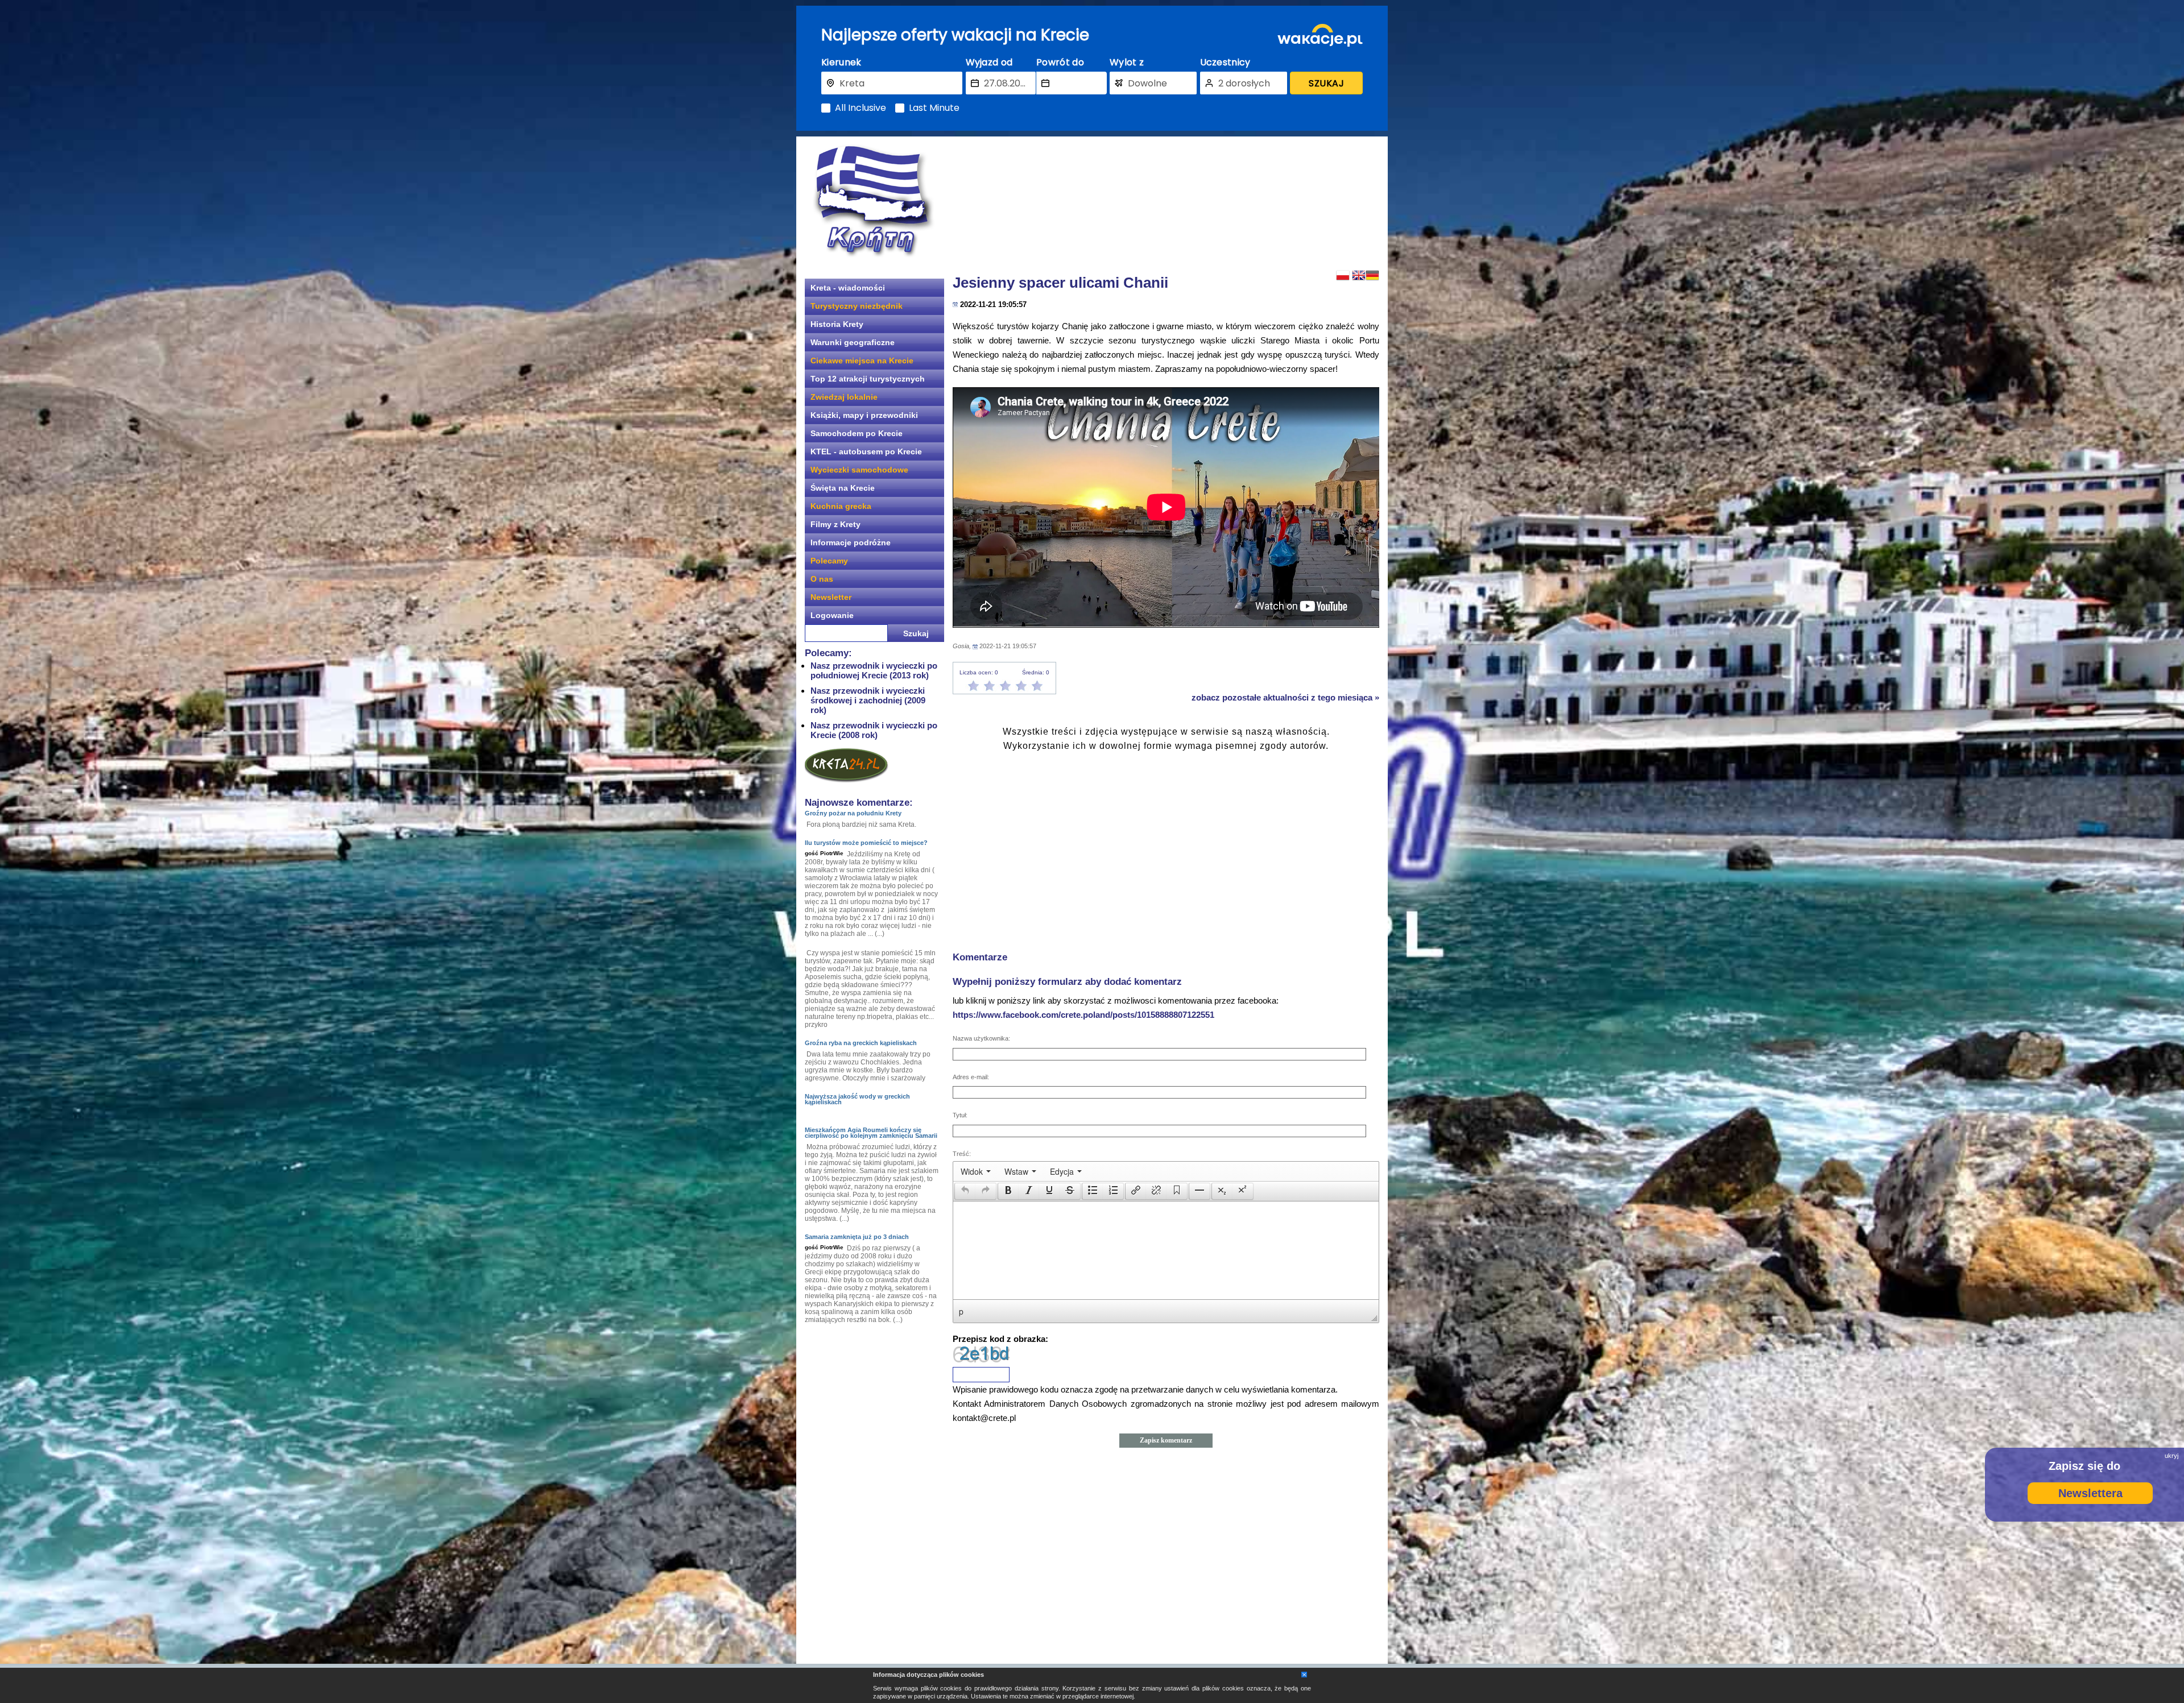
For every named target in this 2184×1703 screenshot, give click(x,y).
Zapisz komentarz (1166, 1440)
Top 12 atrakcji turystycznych (868, 379)
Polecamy (829, 561)
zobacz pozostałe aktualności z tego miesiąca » (1285, 697)
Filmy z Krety (835, 524)
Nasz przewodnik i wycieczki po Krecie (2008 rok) (874, 730)
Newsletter (831, 597)
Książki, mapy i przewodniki (864, 415)
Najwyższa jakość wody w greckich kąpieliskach (857, 1099)
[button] (965, 1191)
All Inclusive (861, 108)
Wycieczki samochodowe (859, 470)
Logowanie (832, 615)
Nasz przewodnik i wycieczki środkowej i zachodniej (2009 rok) (868, 700)
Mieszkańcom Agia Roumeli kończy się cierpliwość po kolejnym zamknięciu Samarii (871, 1133)
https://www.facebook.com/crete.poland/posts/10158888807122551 (1083, 1015)
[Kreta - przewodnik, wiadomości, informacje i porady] (873, 201)
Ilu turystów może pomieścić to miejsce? (866, 843)
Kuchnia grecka (841, 506)
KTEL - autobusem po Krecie (866, 451)
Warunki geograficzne (853, 342)
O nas (822, 579)
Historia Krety (837, 324)
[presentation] (976, 1171)
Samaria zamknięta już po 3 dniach (857, 1237)
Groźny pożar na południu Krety (853, 813)
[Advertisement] (1166, 202)
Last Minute (934, 108)
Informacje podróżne (851, 542)
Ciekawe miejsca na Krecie (862, 361)
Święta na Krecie (843, 488)
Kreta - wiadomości (848, 288)
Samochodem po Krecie (857, 433)
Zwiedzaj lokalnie (844, 397)
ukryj (2171, 1456)
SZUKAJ (1326, 83)
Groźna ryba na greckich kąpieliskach (861, 1043)
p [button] (961, 1311)
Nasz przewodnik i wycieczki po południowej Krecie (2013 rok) (874, 670)
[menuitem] (976, 1171)
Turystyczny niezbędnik (857, 306)
